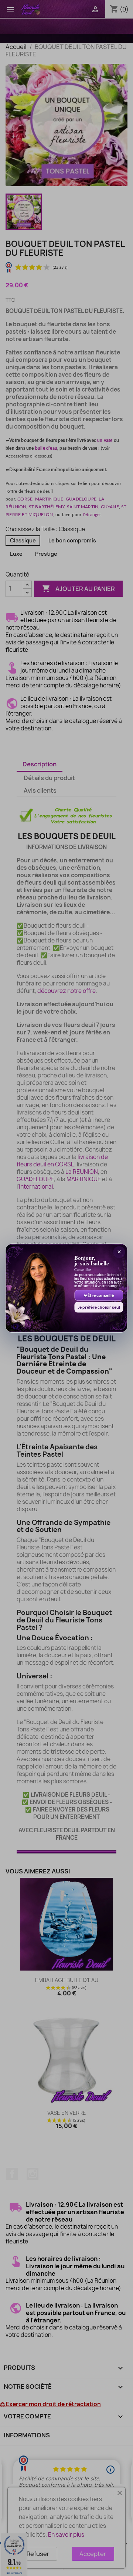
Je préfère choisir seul (99, 1307)
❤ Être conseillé (99, 1295)
